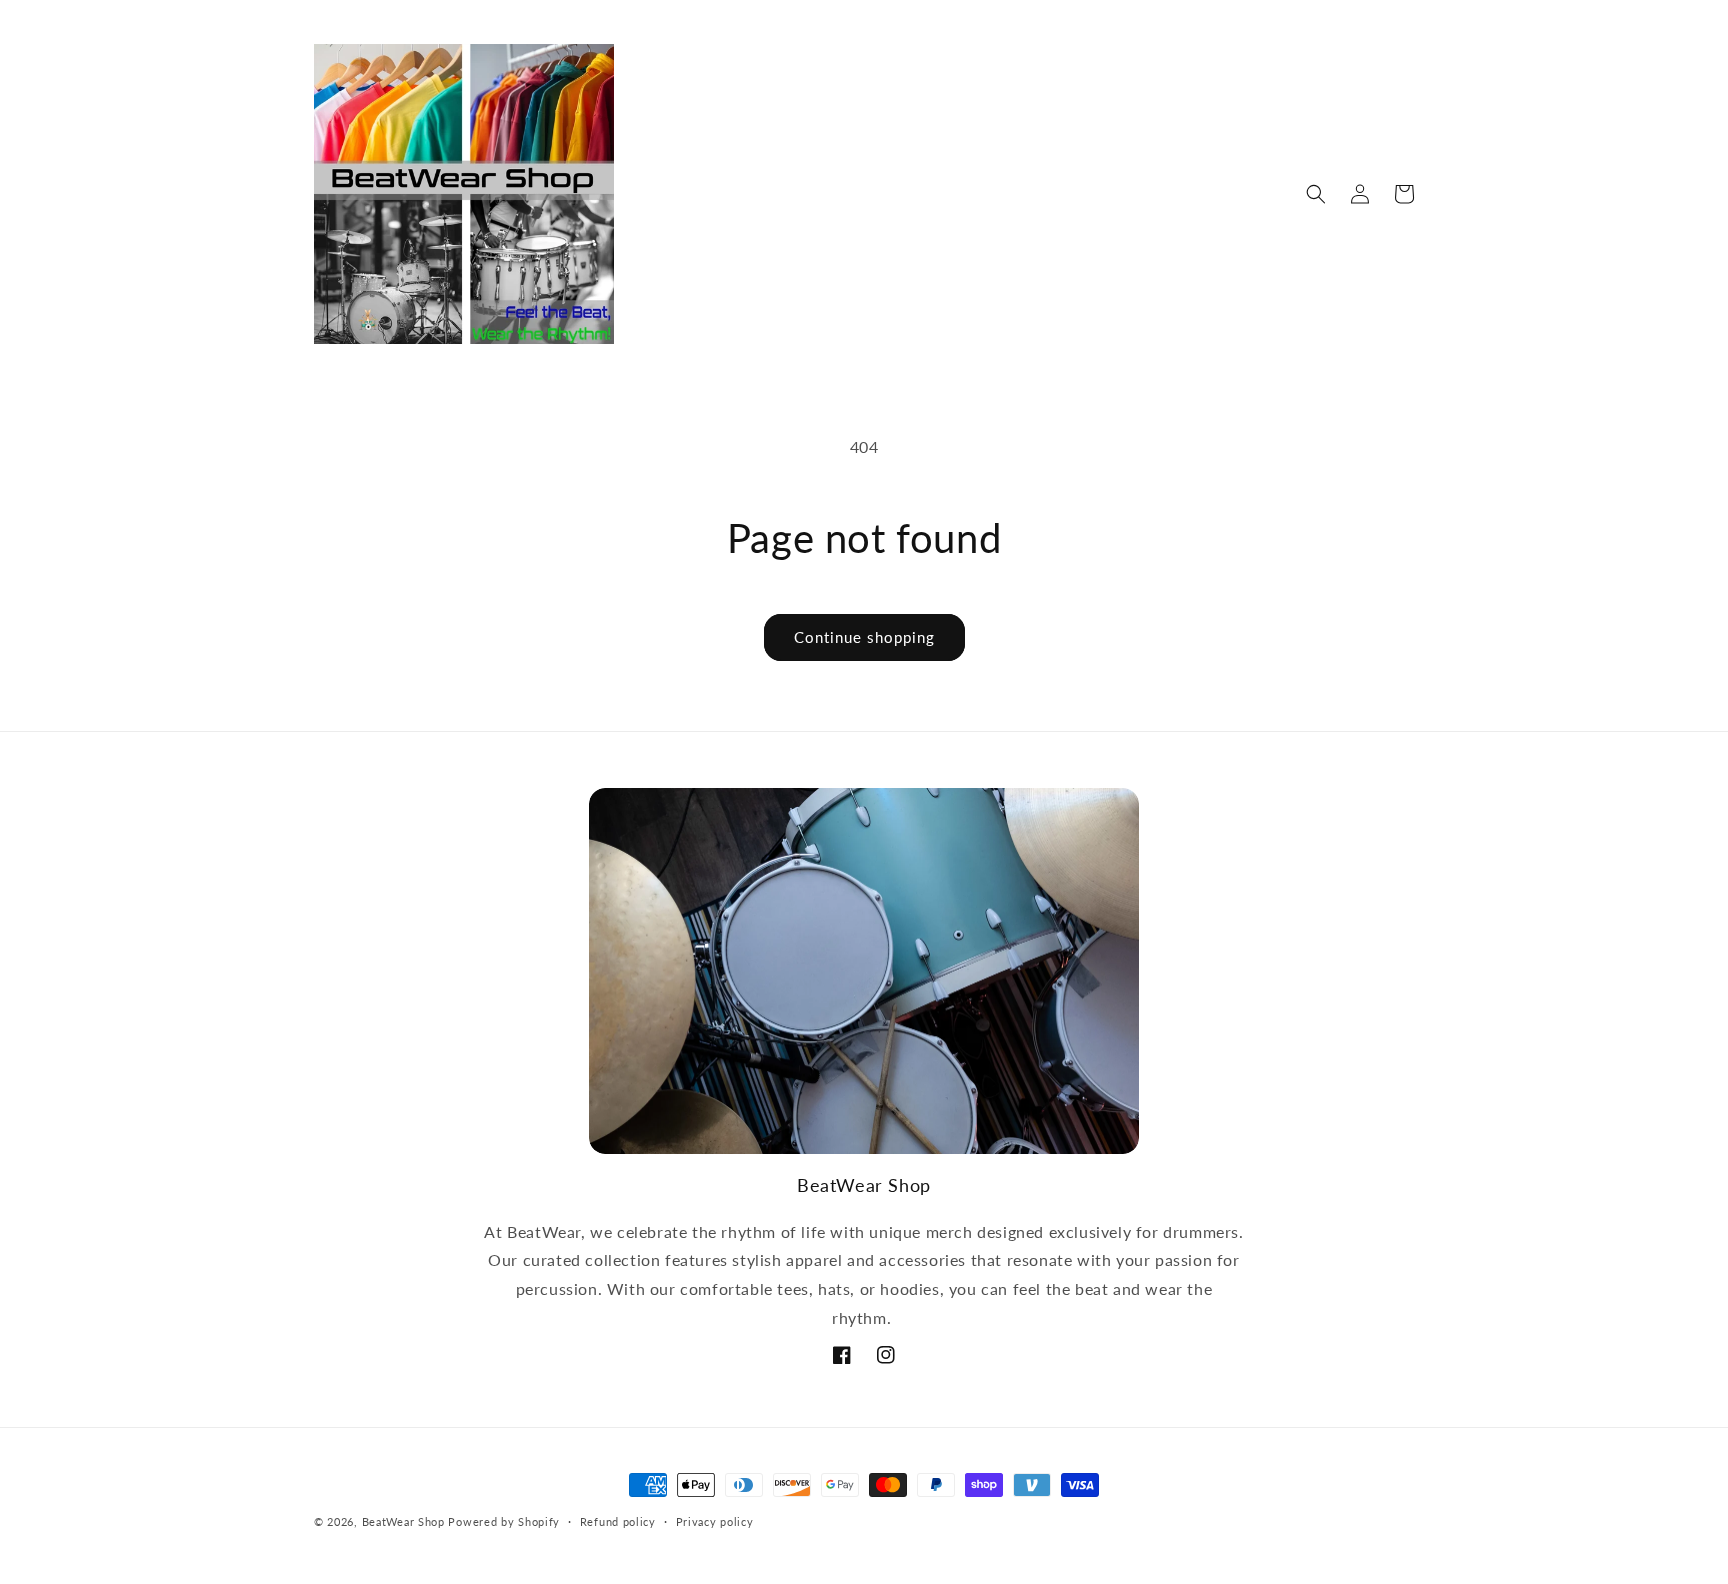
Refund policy (618, 1521)
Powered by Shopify (504, 1521)
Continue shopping (864, 637)
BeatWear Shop (403, 1521)
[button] (1316, 194)
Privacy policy (715, 1521)
